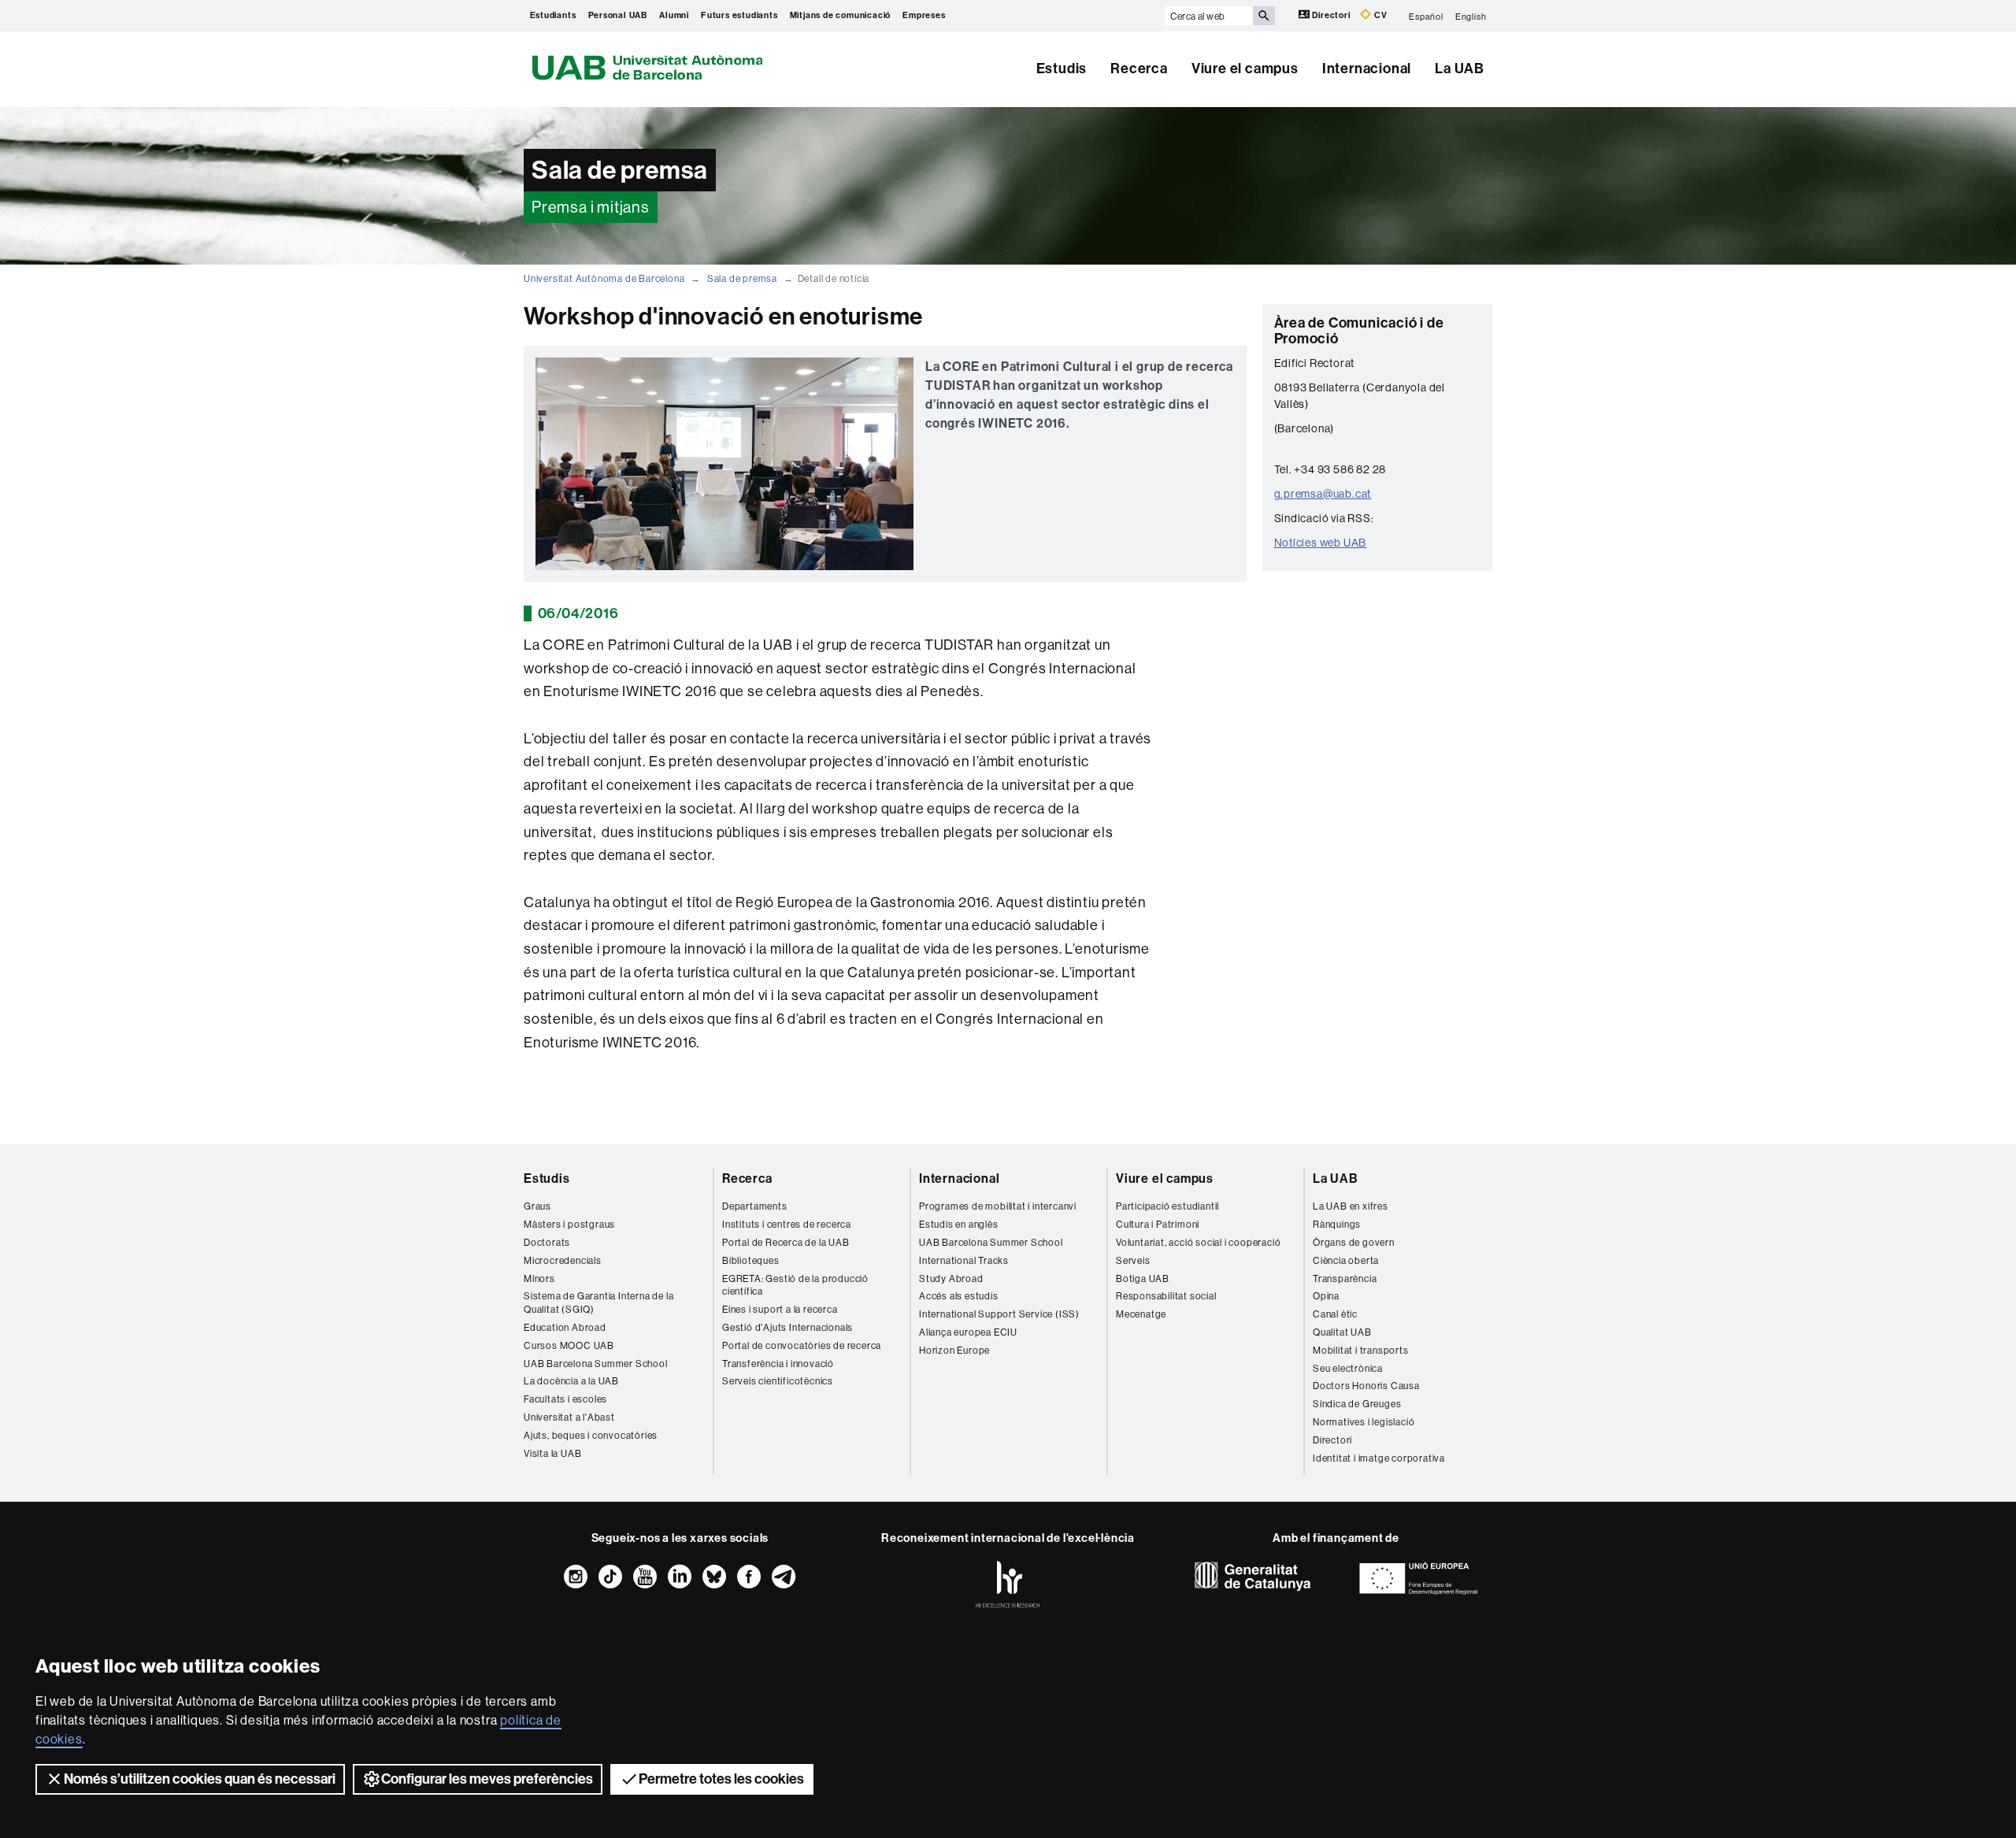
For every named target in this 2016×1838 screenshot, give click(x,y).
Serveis (1133, 1260)
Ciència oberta (1346, 1260)
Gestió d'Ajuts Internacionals (787, 1327)
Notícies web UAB (1321, 543)
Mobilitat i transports (1361, 1350)
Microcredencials (563, 1260)
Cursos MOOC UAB (569, 1345)
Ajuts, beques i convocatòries (591, 1435)
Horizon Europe (954, 1350)
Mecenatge (1141, 1314)
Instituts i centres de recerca (787, 1224)
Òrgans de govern (1354, 1242)
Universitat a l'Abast (569, 1417)
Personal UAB (618, 15)
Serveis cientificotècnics (778, 1381)
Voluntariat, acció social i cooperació (1198, 1242)
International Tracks (964, 1260)
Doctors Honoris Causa (1366, 1386)
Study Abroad (951, 1278)
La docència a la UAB (571, 1381)
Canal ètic (1335, 1314)
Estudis (1062, 69)
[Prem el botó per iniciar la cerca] (1264, 16)
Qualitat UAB (1342, 1332)
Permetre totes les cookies (721, 1779)
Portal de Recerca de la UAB (786, 1242)
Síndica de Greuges (1357, 1404)
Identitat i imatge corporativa (1379, 1458)
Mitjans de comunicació (841, 15)
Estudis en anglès (959, 1224)
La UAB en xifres (1351, 1206)
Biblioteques (751, 1260)
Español (1426, 16)
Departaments (755, 1206)
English (1471, 16)
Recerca (1139, 69)
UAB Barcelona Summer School (596, 1364)
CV (1379, 15)
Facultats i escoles (565, 1399)
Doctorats (547, 1242)
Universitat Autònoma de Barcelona (604, 278)
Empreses (924, 15)
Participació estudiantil (1167, 1206)
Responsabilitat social (1166, 1296)
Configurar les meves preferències (487, 1779)
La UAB (1460, 69)
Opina (1326, 1296)
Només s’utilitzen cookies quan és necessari (200, 1779)
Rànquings (1337, 1224)
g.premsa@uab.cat (1323, 494)
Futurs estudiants (739, 15)
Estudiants (553, 15)
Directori (1332, 15)
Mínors (539, 1278)
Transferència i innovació (778, 1364)
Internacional (1367, 69)
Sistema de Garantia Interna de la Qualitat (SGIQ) (598, 1303)
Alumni (674, 15)
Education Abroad (565, 1327)
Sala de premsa (742, 278)
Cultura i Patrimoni (1158, 1224)
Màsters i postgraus (569, 1224)
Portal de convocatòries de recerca (802, 1345)
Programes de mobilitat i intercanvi (998, 1206)
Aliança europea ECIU (968, 1332)
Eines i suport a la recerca (780, 1309)
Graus (537, 1206)
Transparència (1345, 1278)
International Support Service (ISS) (999, 1314)
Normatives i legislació (1364, 1422)
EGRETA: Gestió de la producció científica (795, 1285)
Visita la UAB (552, 1453)
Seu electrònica (1348, 1368)
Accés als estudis (959, 1296)
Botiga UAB (1143, 1278)
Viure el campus (1245, 69)
